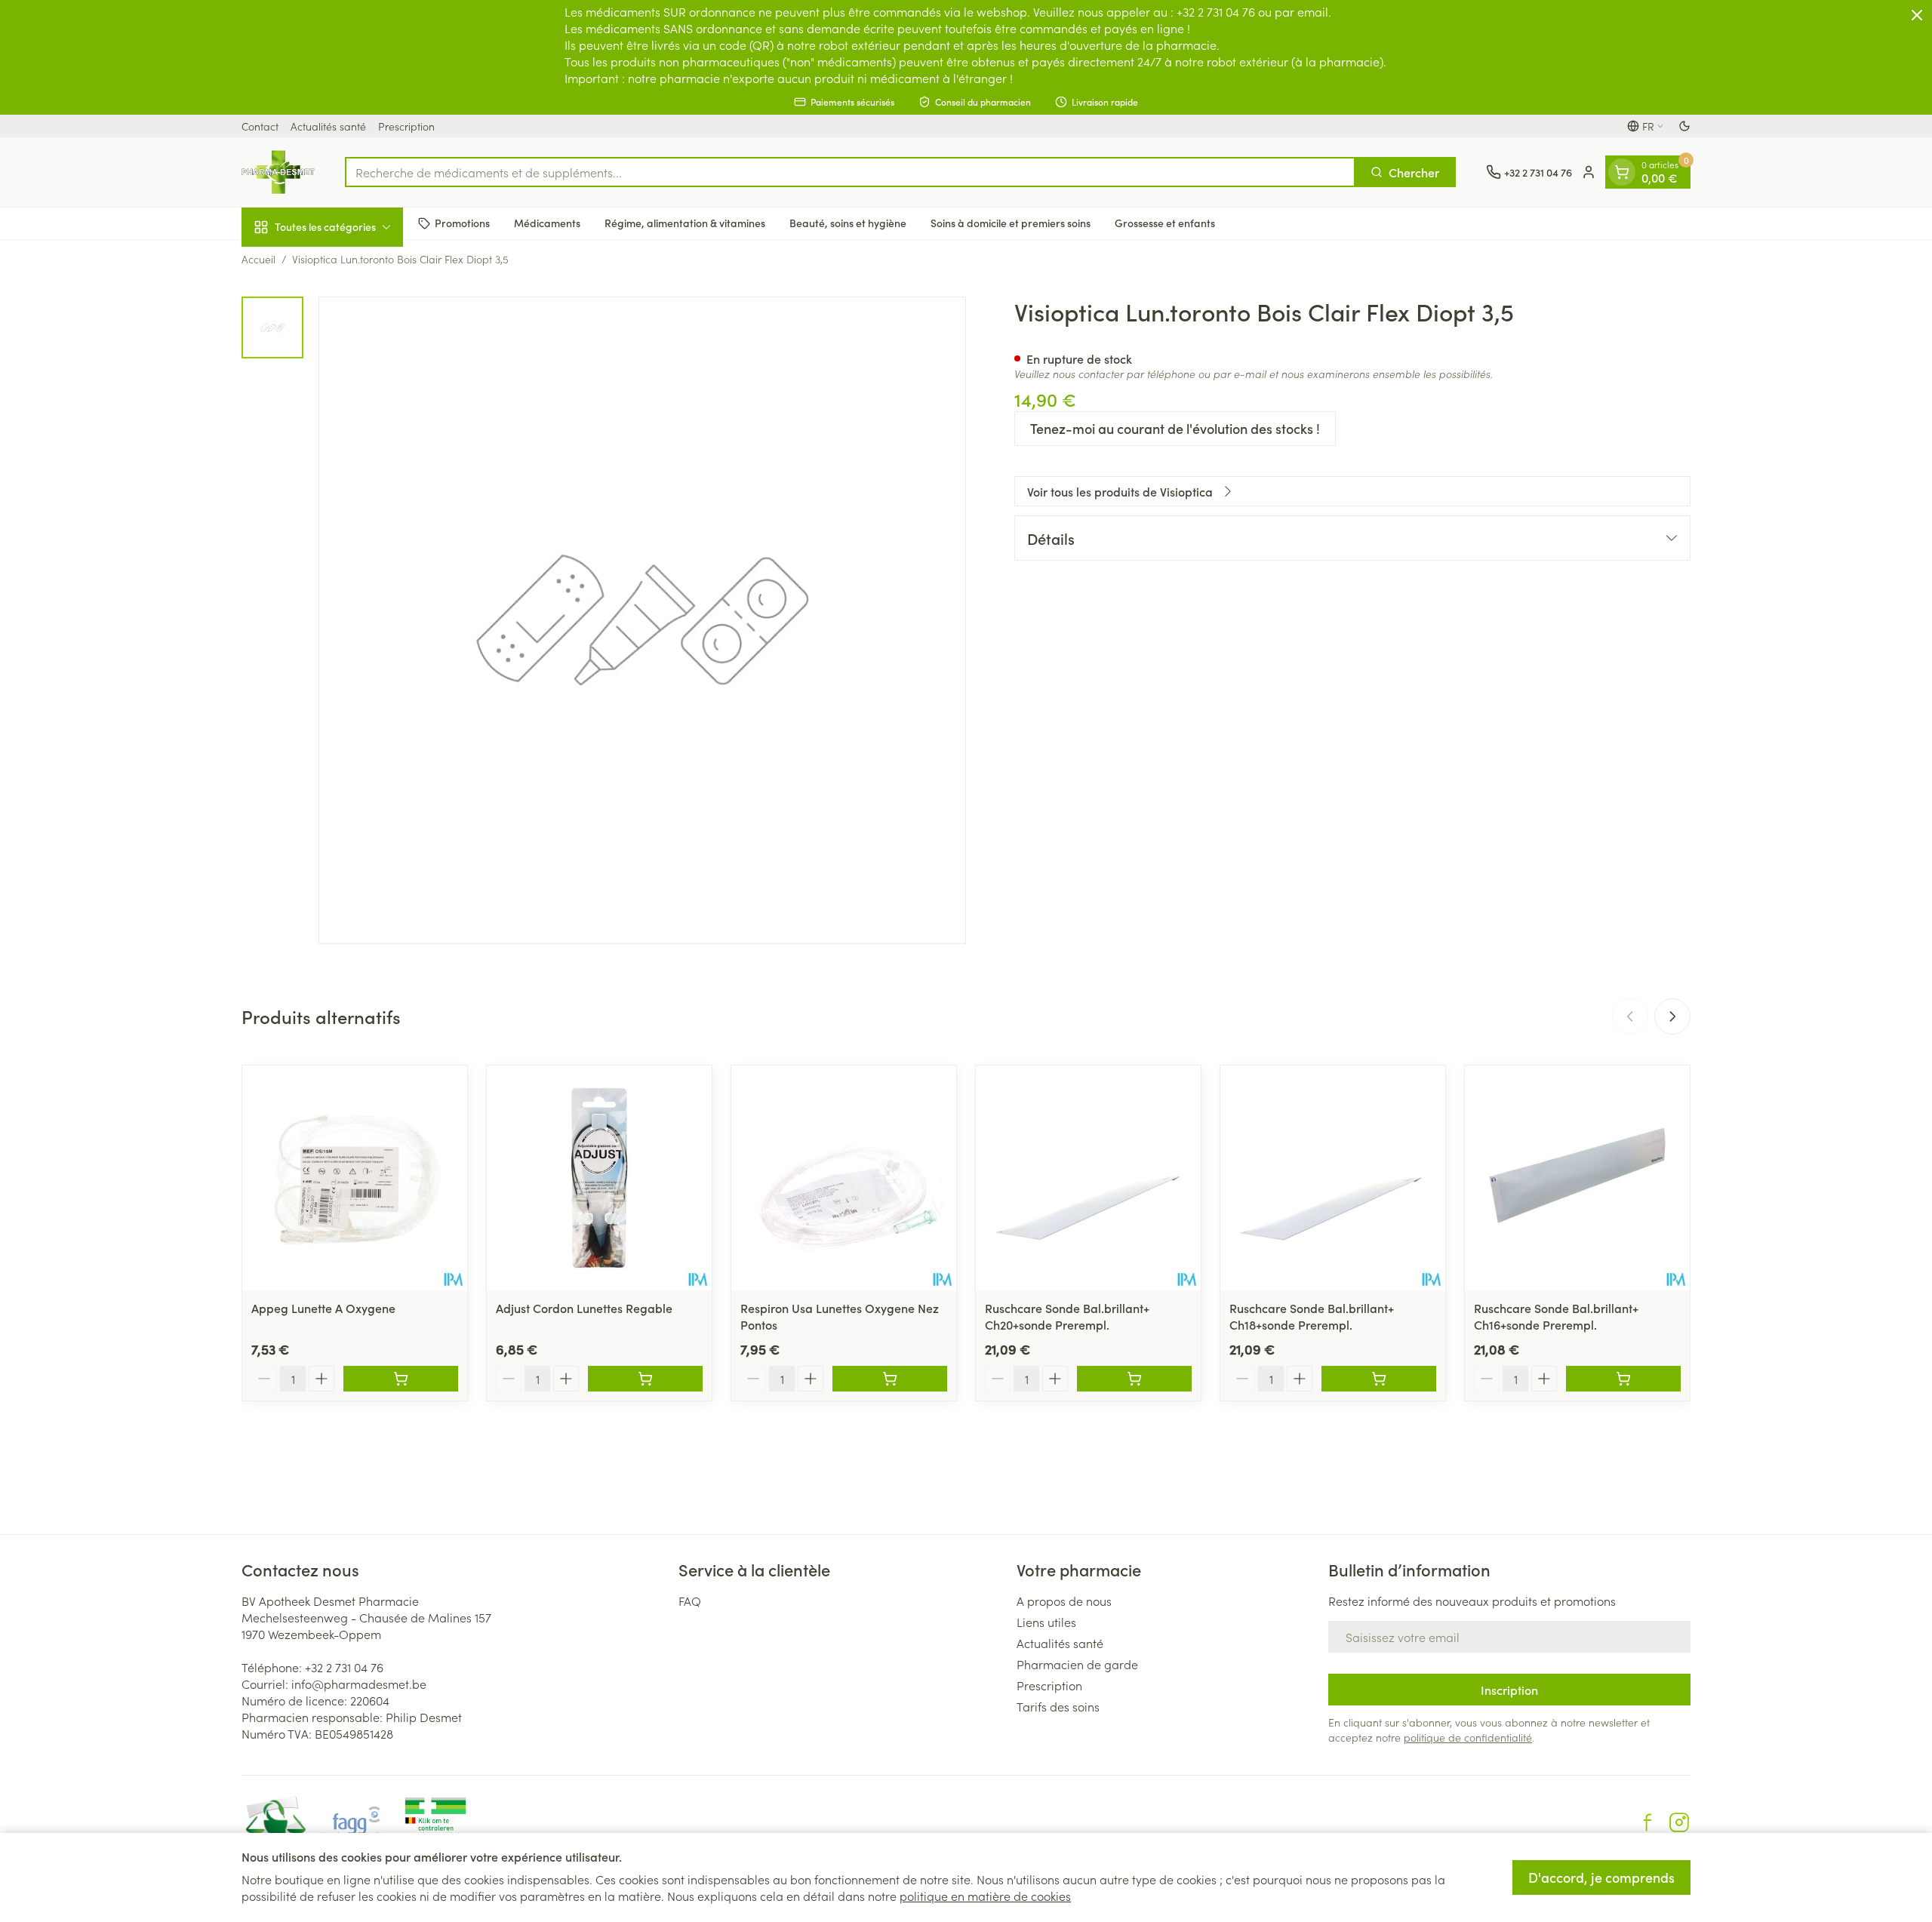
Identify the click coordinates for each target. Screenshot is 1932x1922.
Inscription (1509, 1690)
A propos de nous (1064, 1601)
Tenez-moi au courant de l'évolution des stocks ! (1175, 428)
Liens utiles (1046, 1622)
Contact (260, 126)
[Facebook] (1647, 1822)
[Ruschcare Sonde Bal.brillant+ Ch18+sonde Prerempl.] (1333, 1178)
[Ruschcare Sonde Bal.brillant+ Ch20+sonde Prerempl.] (1088, 1178)
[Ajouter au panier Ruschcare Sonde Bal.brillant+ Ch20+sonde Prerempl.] (1134, 1379)
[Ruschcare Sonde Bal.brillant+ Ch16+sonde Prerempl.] (1577, 1178)
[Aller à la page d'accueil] (278, 172)
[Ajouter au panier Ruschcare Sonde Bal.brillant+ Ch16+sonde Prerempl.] (1623, 1379)
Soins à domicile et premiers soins (1011, 223)
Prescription (406, 126)
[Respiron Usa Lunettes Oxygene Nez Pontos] (844, 1178)
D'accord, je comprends (1601, 1877)
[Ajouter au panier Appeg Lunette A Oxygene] (401, 1379)
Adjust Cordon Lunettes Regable (584, 1308)
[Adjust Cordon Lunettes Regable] (599, 1178)
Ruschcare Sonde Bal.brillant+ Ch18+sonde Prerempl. (1312, 1316)
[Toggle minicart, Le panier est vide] (1622, 172)
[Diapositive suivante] (1672, 1016)
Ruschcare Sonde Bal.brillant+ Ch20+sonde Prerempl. (1067, 1316)
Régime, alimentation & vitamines (685, 223)
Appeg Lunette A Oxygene (323, 1308)
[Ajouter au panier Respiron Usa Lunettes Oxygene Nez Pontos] (890, 1379)
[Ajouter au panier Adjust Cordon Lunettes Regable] (645, 1379)
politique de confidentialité (1468, 1737)
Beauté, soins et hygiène (848, 223)
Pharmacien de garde (1077, 1664)
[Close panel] (1917, 15)
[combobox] (850, 172)
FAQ (690, 1601)
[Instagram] (1679, 1822)
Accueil (258, 259)
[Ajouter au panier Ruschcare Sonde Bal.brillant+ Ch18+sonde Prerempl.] (1379, 1379)
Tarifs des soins (1058, 1706)
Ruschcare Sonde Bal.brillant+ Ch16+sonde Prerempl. (1556, 1316)
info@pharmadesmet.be (359, 1684)
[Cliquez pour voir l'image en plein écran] (642, 620)
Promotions (462, 223)
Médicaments (547, 223)
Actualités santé (328, 126)
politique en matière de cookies (985, 1896)
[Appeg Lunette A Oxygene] (355, 1178)
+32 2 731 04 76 (344, 1667)
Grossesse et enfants (1165, 223)
